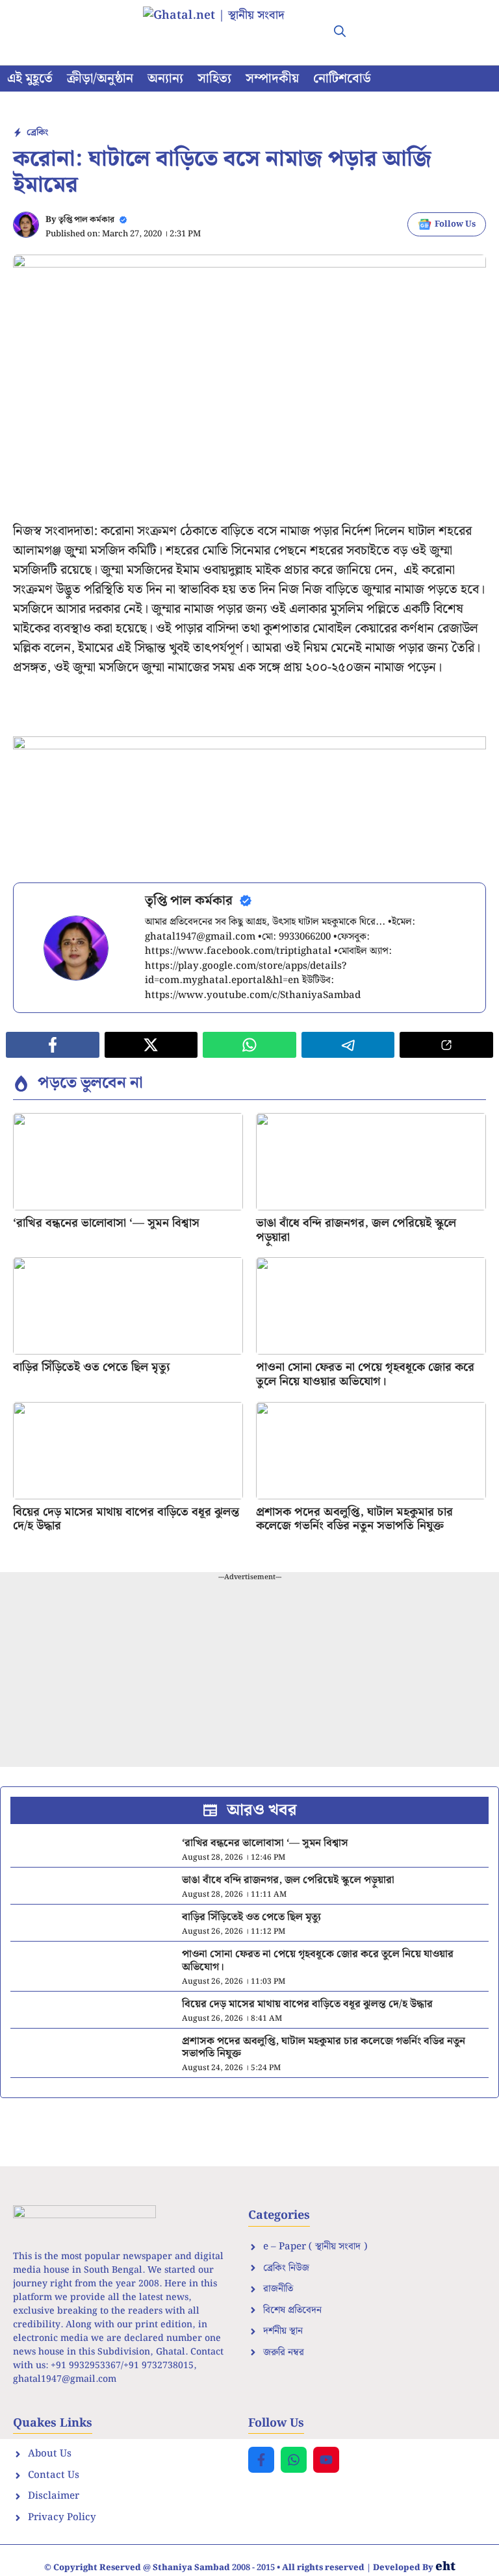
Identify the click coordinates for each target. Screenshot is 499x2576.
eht (445, 2567)
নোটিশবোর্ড (342, 79)
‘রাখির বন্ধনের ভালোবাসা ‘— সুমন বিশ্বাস (106, 1223)
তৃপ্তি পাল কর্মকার (86, 220)
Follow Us (455, 224)
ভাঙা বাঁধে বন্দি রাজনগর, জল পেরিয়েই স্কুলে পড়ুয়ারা (356, 1230)
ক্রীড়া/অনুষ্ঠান (100, 79)
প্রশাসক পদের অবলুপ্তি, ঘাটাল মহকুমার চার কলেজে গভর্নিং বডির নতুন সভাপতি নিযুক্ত (354, 1519)
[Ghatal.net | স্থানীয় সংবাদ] (227, 32)
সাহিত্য (214, 79)
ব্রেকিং (37, 132)
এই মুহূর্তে (30, 79)
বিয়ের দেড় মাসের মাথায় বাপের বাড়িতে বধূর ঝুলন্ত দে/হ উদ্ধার (126, 1519)
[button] (340, 32)
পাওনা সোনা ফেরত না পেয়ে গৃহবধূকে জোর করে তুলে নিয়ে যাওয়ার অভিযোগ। (365, 1374)
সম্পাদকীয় (272, 79)
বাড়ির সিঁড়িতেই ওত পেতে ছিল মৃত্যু (92, 1367)
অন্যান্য (165, 79)
